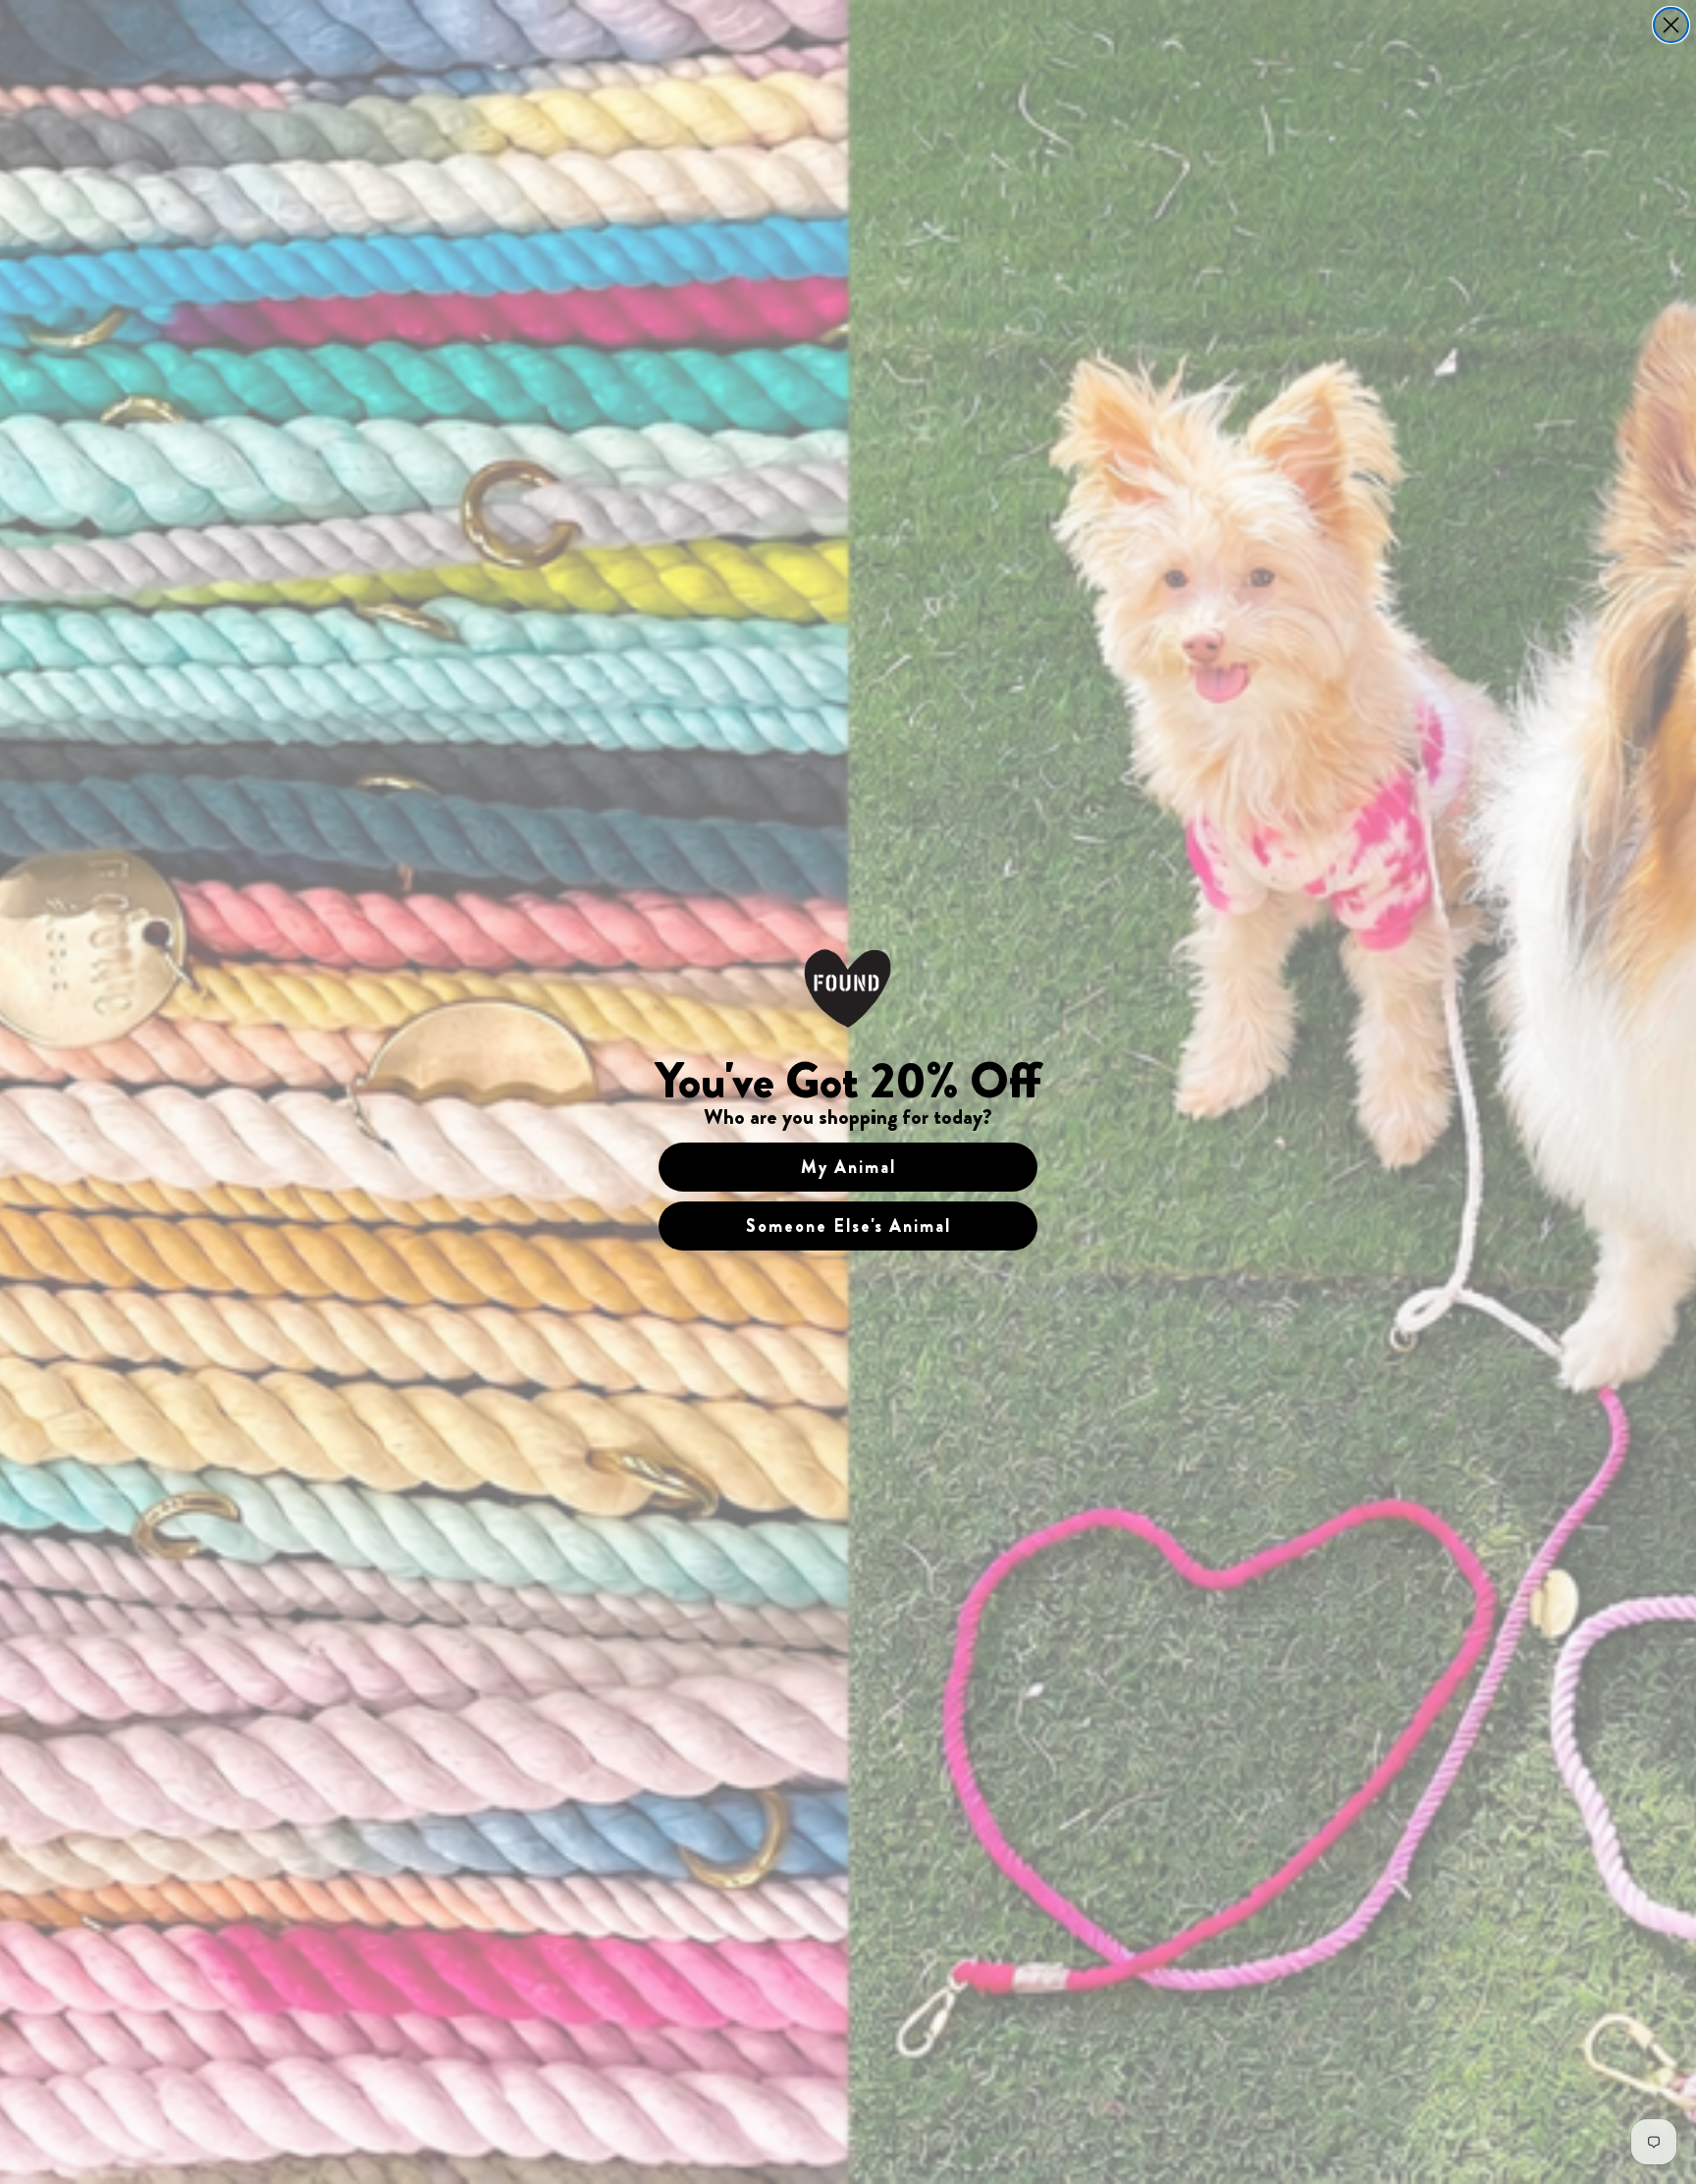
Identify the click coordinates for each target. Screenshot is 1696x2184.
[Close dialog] (1671, 25)
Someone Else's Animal (848, 1226)
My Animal (848, 1167)
